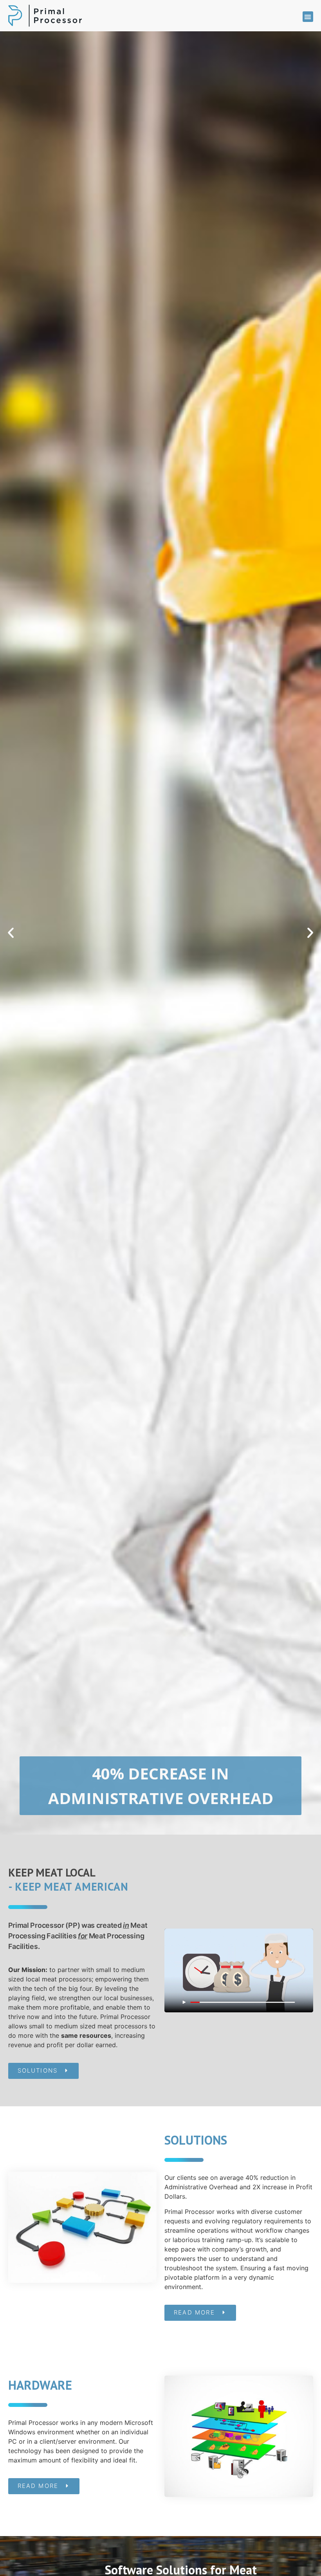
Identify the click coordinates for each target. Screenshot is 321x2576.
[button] (308, 17)
